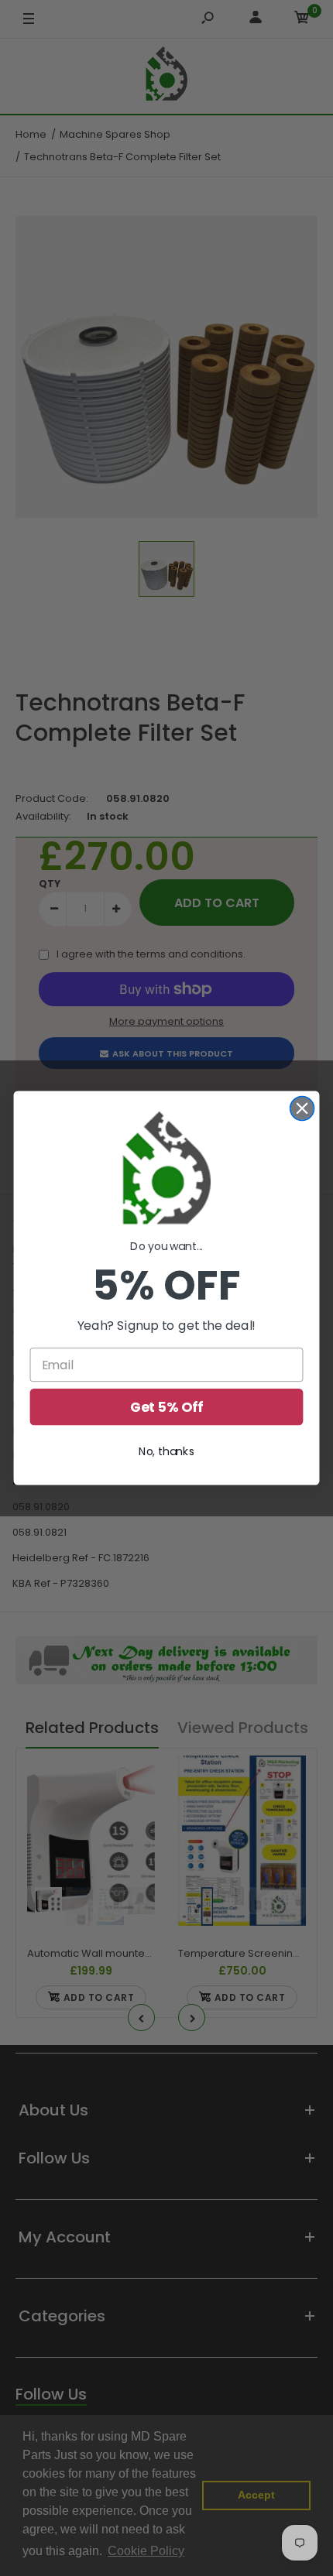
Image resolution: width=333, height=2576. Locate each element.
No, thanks (166, 1451)
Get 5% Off (167, 1407)
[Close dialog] (302, 1108)
